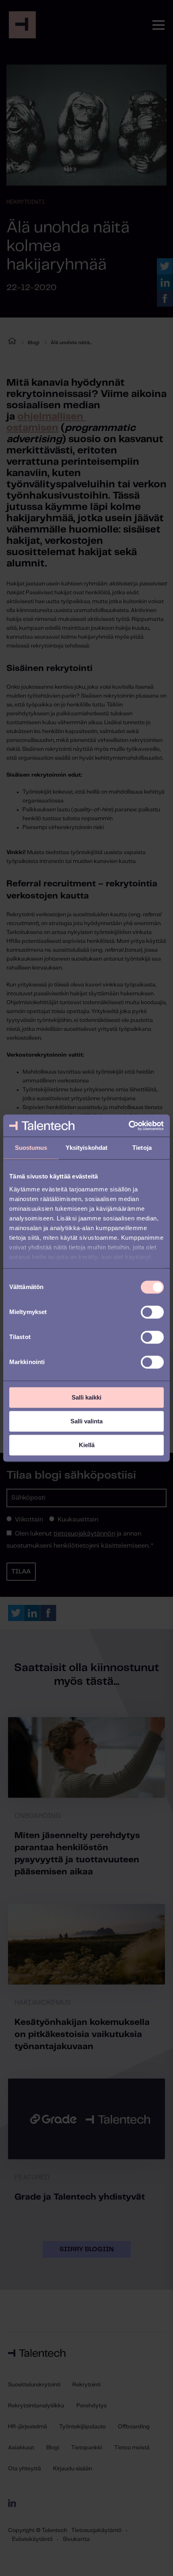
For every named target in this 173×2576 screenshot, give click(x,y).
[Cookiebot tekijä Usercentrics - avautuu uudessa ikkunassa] (129, 1126)
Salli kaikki (86, 1397)
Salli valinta (86, 1421)
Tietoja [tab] (142, 1148)
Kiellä (87, 1445)
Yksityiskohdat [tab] (86, 1148)
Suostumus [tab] (31, 1148)
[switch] (152, 1312)
